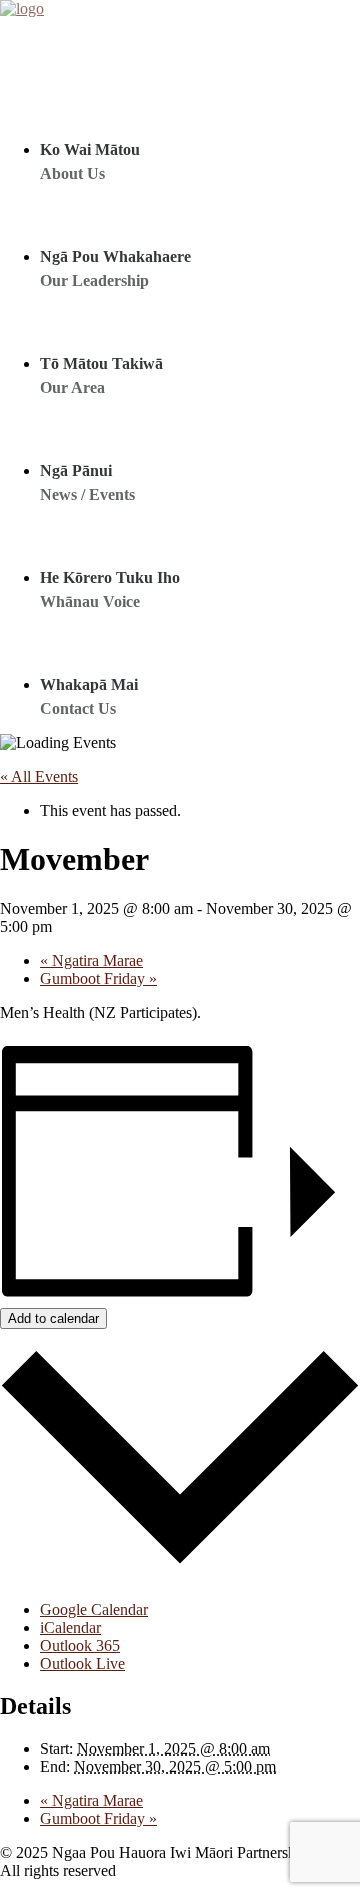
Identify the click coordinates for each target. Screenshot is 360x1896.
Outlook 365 (80, 1645)
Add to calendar (53, 1318)
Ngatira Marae (91, 960)
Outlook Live (82, 1663)
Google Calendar (94, 1609)
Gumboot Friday (98, 978)
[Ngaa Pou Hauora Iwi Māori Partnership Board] (180, 30)
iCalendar (70, 1627)
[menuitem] (177, 129)
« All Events (39, 776)
